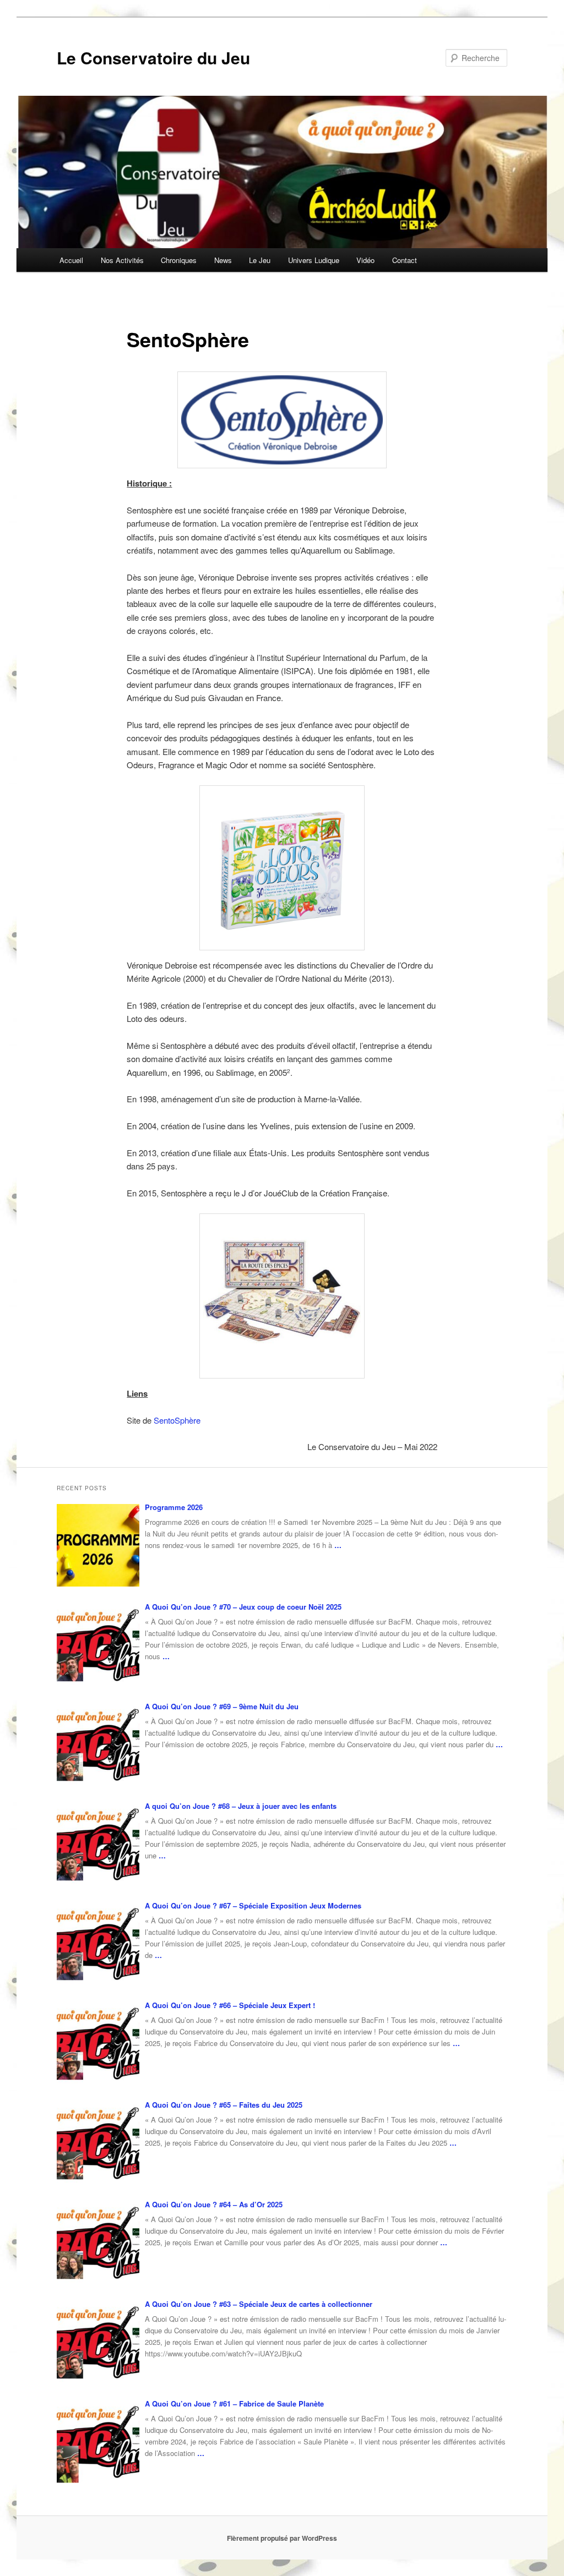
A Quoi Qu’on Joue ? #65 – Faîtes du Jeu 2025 (224, 2105)
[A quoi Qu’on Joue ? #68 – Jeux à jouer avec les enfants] (98, 1844)
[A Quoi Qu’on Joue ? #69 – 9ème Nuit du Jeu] (98, 1744)
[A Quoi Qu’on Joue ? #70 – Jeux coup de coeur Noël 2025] (98, 1645)
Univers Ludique (314, 260)
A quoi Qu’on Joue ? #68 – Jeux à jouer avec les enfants (241, 1806)
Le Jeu (260, 260)
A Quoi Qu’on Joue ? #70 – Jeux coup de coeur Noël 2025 (243, 1607)
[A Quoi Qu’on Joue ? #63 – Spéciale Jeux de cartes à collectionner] (98, 2342)
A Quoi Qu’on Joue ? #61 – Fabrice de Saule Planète (234, 2403)
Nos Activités (122, 260)
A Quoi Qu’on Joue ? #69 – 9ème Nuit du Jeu (222, 1706)
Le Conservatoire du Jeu (153, 58)
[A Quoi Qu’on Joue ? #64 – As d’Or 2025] (98, 2243)
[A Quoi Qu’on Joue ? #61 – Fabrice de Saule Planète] (98, 2442)
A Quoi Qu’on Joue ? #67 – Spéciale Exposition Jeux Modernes (253, 1905)
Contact (405, 260)
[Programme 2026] (98, 1545)
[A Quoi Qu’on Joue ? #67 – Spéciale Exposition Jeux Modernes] (98, 1944)
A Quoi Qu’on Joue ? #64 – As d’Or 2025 (214, 2204)
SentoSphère (177, 1420)
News (223, 260)
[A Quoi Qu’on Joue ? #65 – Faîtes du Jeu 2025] (98, 2143)
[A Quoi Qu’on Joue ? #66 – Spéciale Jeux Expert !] (98, 2043)
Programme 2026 (174, 1507)
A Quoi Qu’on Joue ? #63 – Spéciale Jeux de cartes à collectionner (259, 2304)
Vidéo (365, 260)
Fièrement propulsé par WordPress (282, 2538)
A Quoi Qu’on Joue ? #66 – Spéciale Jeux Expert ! (230, 2005)
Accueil (71, 260)
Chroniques (179, 260)
